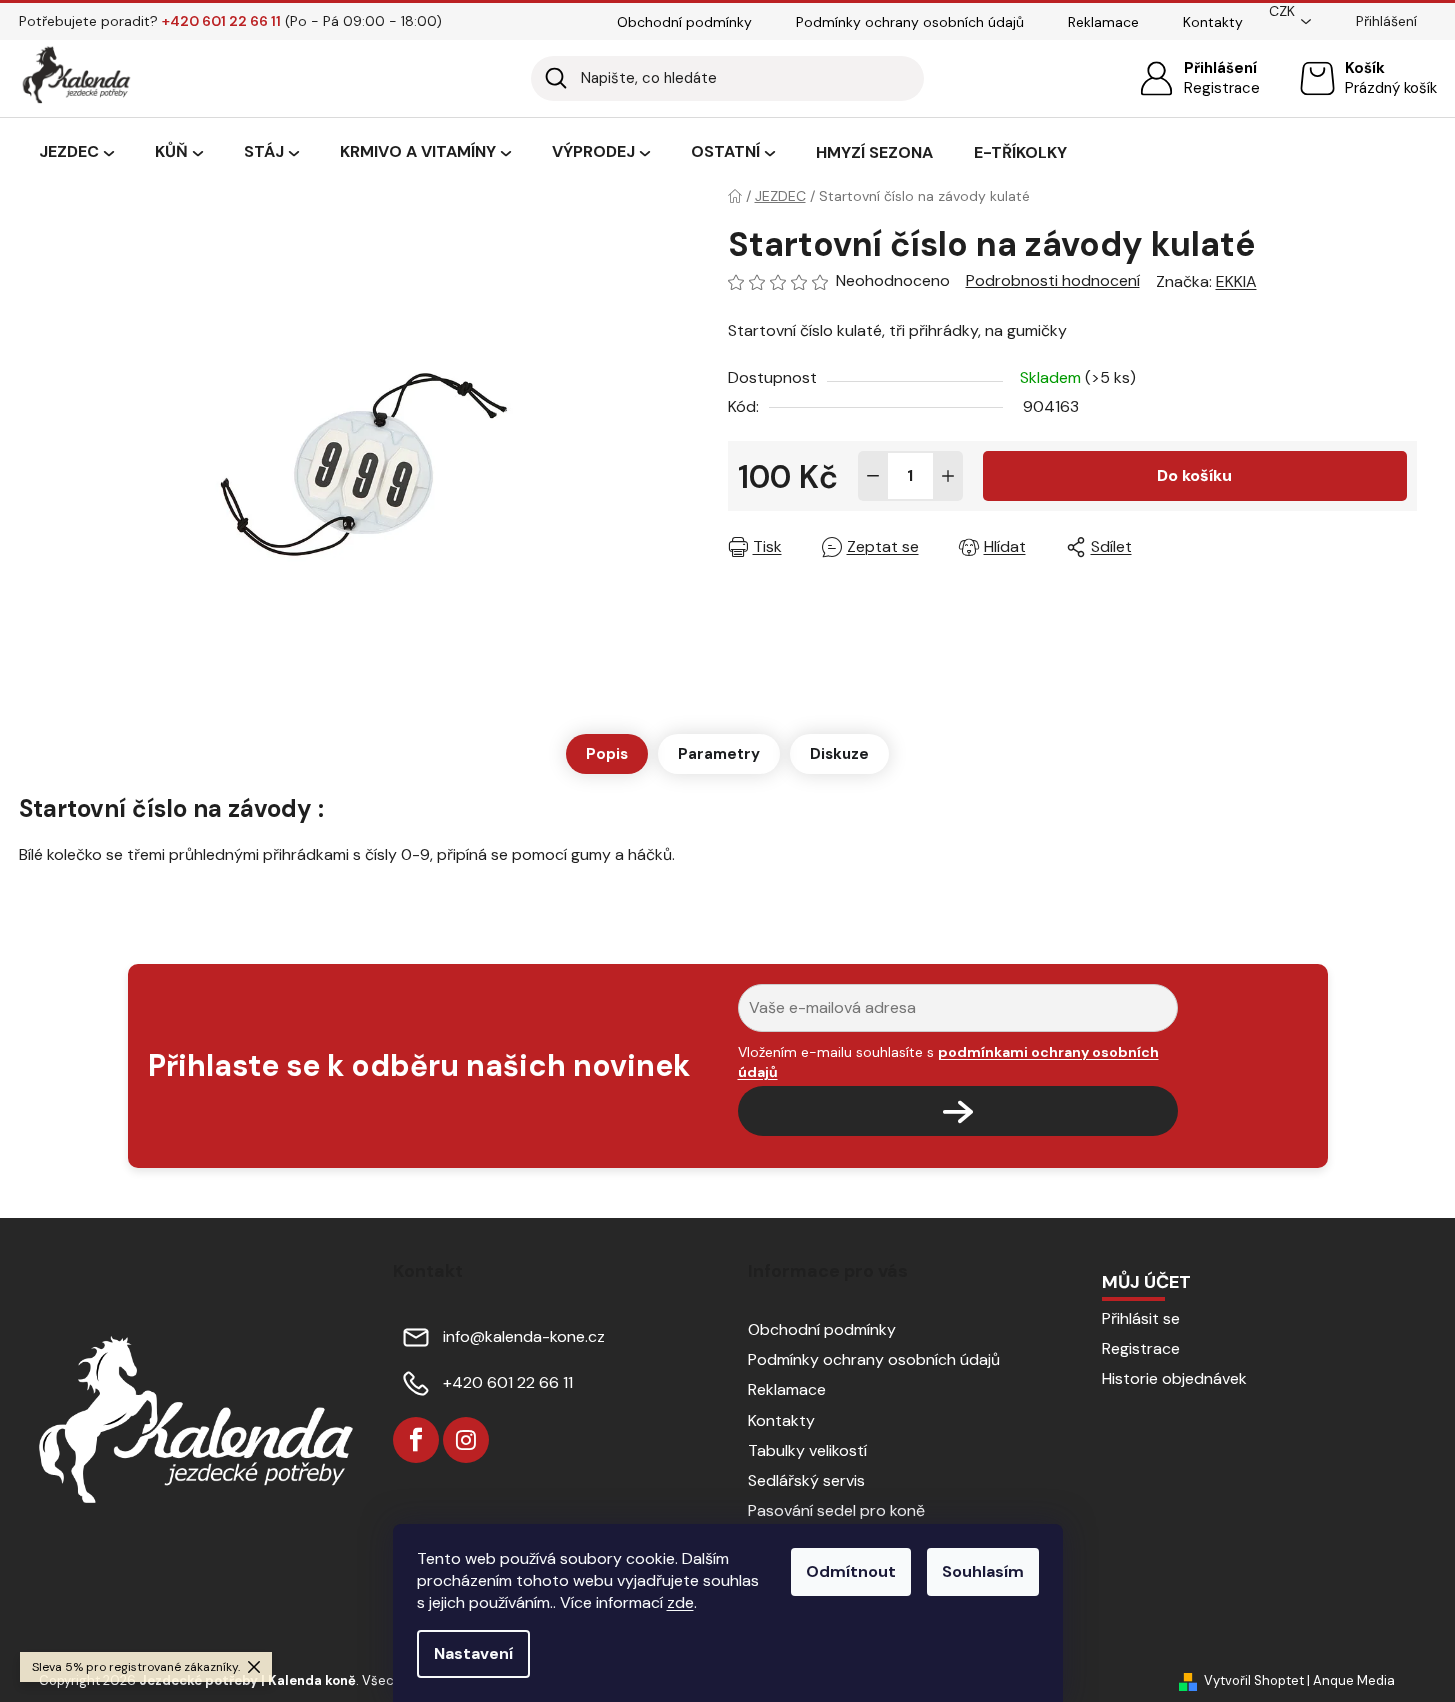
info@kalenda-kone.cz (524, 1336)
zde (680, 1602)
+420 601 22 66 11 (508, 1382)
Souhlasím (983, 1571)
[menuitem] (76, 153)
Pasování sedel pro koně (836, 1510)
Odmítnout (851, 1571)
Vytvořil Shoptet (1254, 1680)
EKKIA (1236, 281)
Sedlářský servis (806, 1480)
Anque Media (1354, 1680)
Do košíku (1194, 475)
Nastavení (473, 1653)
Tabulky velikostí (807, 1450)
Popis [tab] (607, 754)
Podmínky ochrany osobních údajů (910, 22)
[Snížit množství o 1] (873, 476)
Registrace (1222, 88)
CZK (1282, 11)
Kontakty (1213, 22)
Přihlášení (1220, 68)
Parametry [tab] (719, 754)
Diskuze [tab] (839, 754)
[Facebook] (416, 1440)
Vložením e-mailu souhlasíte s (948, 1062)
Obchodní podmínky (684, 22)
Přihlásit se (1141, 1318)
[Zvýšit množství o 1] (948, 476)
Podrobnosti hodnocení (1053, 280)
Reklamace (1103, 22)
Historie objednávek (1174, 1378)
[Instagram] (466, 1440)
